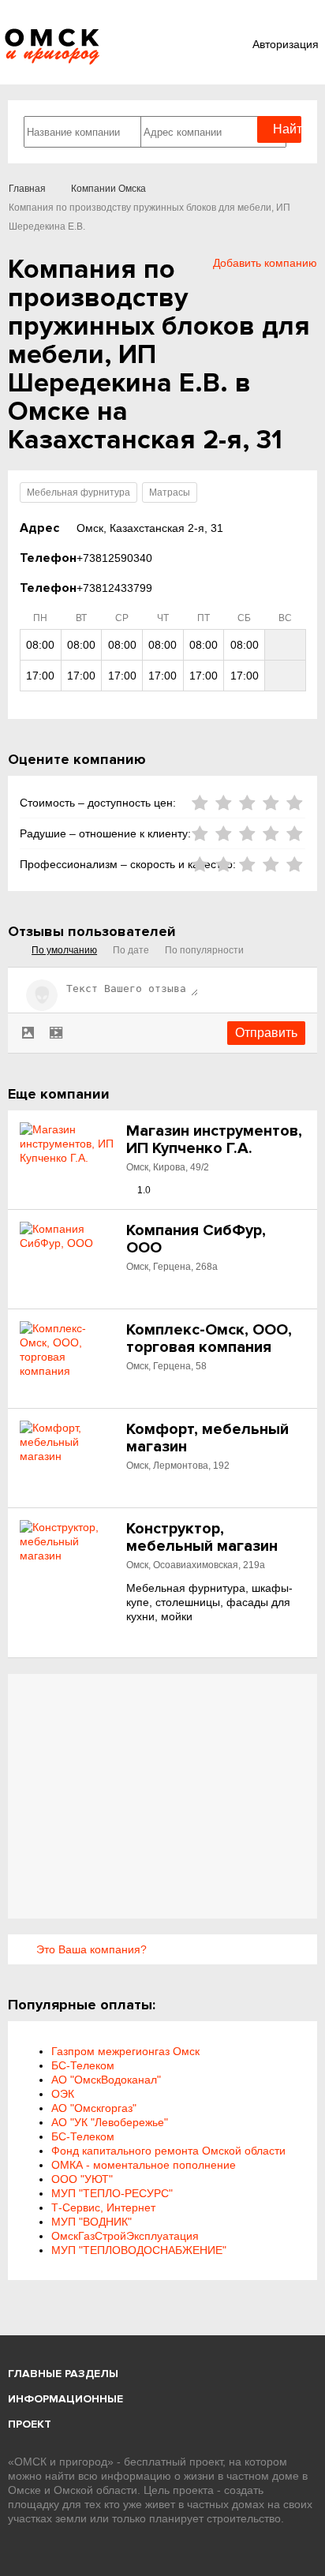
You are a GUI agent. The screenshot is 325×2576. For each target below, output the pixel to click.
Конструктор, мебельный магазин (202, 1537)
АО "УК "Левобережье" (110, 2122)
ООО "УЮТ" (82, 2179)
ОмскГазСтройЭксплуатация (125, 2236)
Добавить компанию (265, 263)
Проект (30, 2424)
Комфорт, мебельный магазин (207, 1438)
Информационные (65, 2399)
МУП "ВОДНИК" (92, 2222)
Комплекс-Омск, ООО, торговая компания (209, 1339)
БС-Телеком (83, 2065)
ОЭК (63, 2094)
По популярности (204, 950)
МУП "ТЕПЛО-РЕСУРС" (112, 2193)
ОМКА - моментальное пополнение (144, 2165)
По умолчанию (64, 950)
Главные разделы (63, 2374)
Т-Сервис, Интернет (103, 2207)
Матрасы (170, 492)
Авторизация (286, 44)
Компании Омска (108, 189)
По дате (131, 950)
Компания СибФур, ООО (196, 1239)
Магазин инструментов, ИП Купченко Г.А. (214, 1140)
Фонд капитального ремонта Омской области (168, 2151)
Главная (27, 189)
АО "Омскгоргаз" (94, 2108)
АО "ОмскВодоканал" (106, 2080)
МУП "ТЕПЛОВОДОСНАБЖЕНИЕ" (139, 2250)
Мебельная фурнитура (78, 492)
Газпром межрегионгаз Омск (125, 2051)
